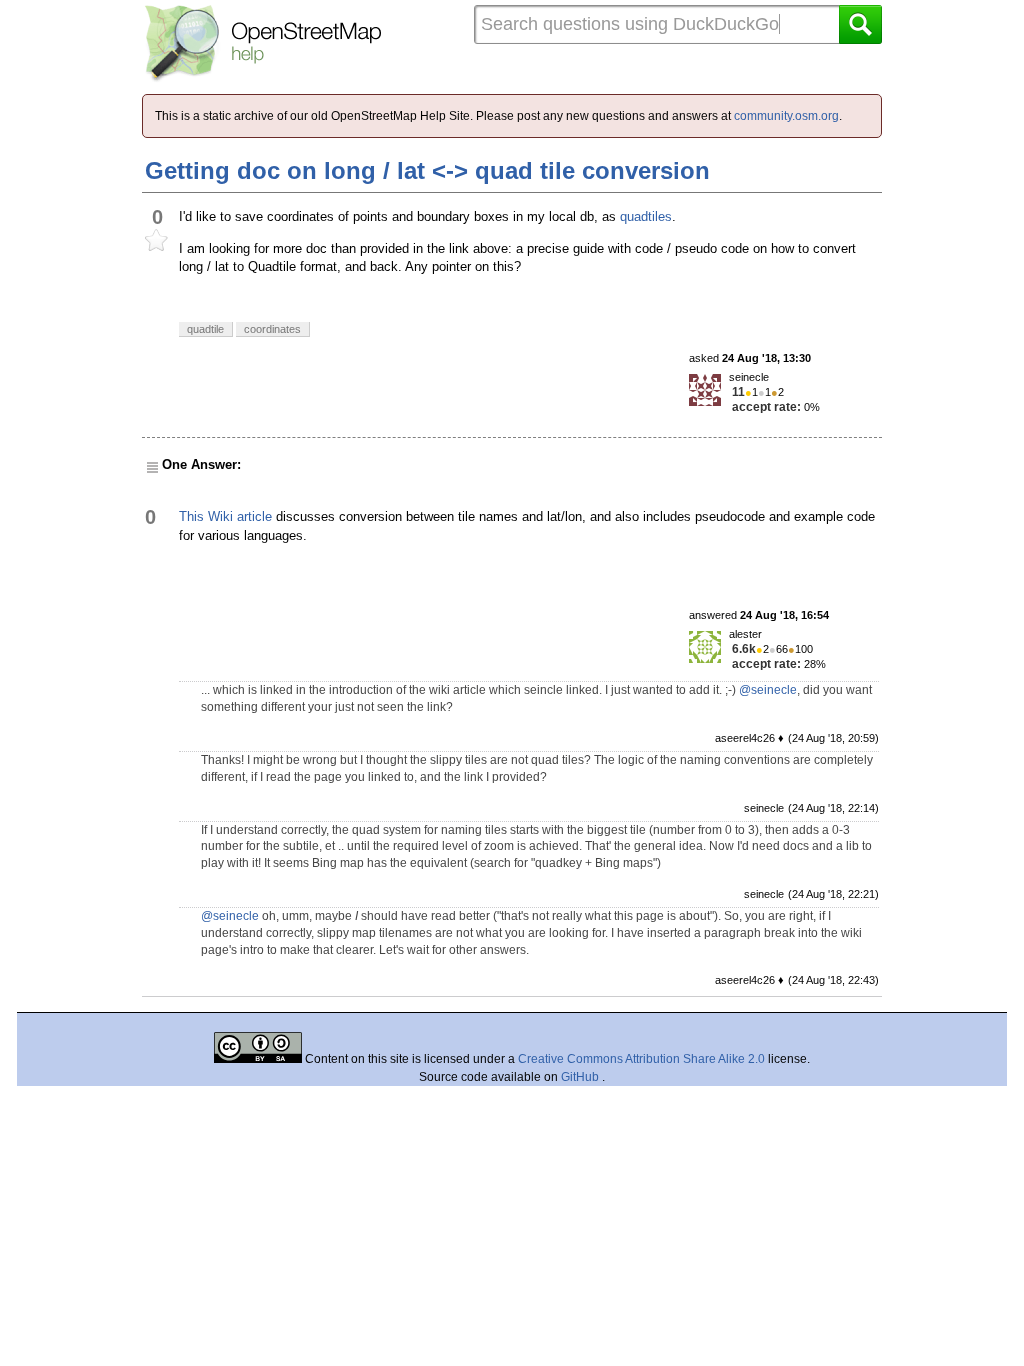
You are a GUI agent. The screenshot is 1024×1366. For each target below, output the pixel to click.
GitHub (581, 1077)
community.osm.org (786, 116)
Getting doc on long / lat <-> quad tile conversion (427, 170)
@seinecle (768, 690)
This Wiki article (225, 516)
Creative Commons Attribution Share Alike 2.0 (641, 1059)
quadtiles (646, 216)
